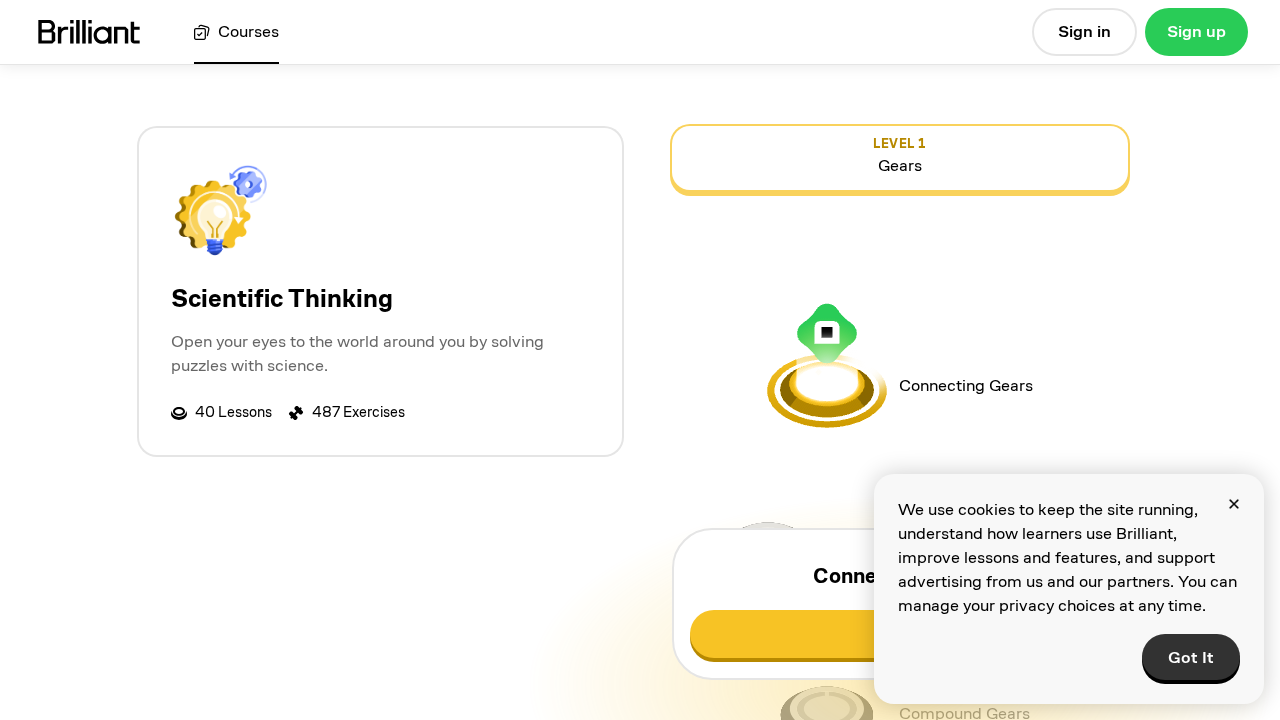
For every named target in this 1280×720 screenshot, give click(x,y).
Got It (1191, 657)
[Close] (1234, 504)
